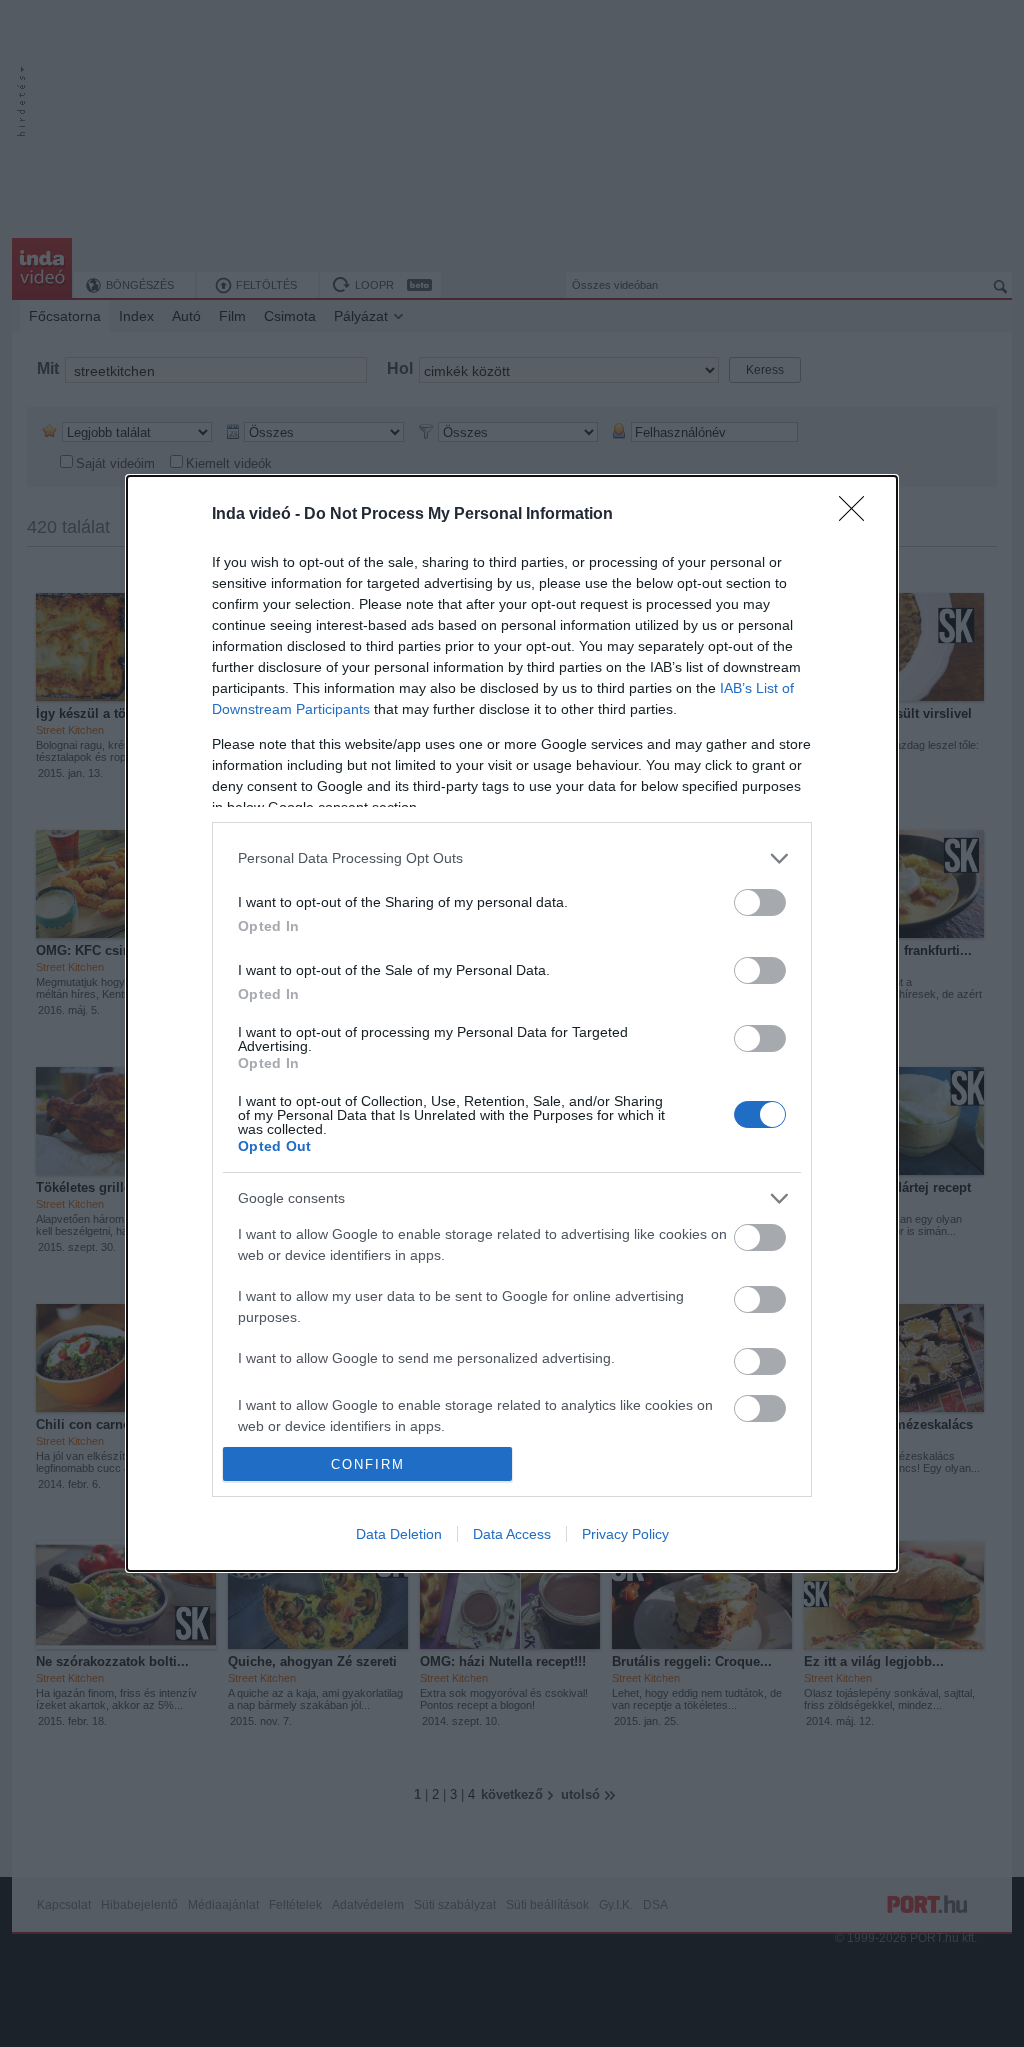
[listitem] (512, 858)
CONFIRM (368, 1464)
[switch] (760, 902)
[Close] (858, 515)
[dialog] (512, 1023)
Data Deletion (399, 1534)
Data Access (512, 1534)
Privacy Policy (625, 1534)
